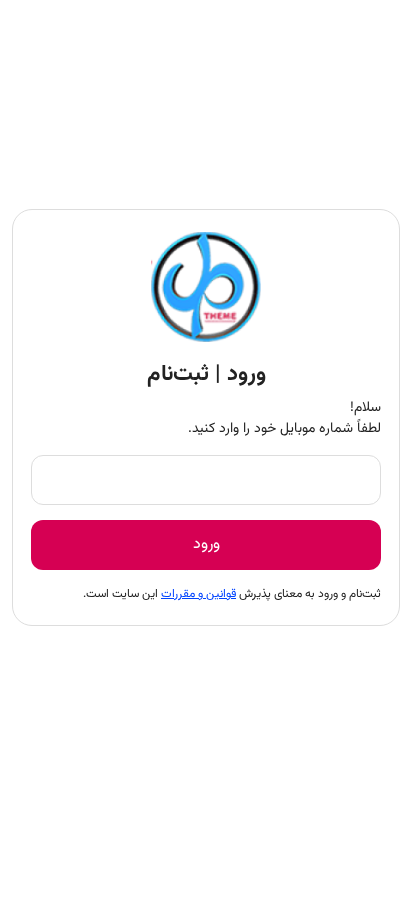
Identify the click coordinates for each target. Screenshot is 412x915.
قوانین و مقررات (198, 594)
